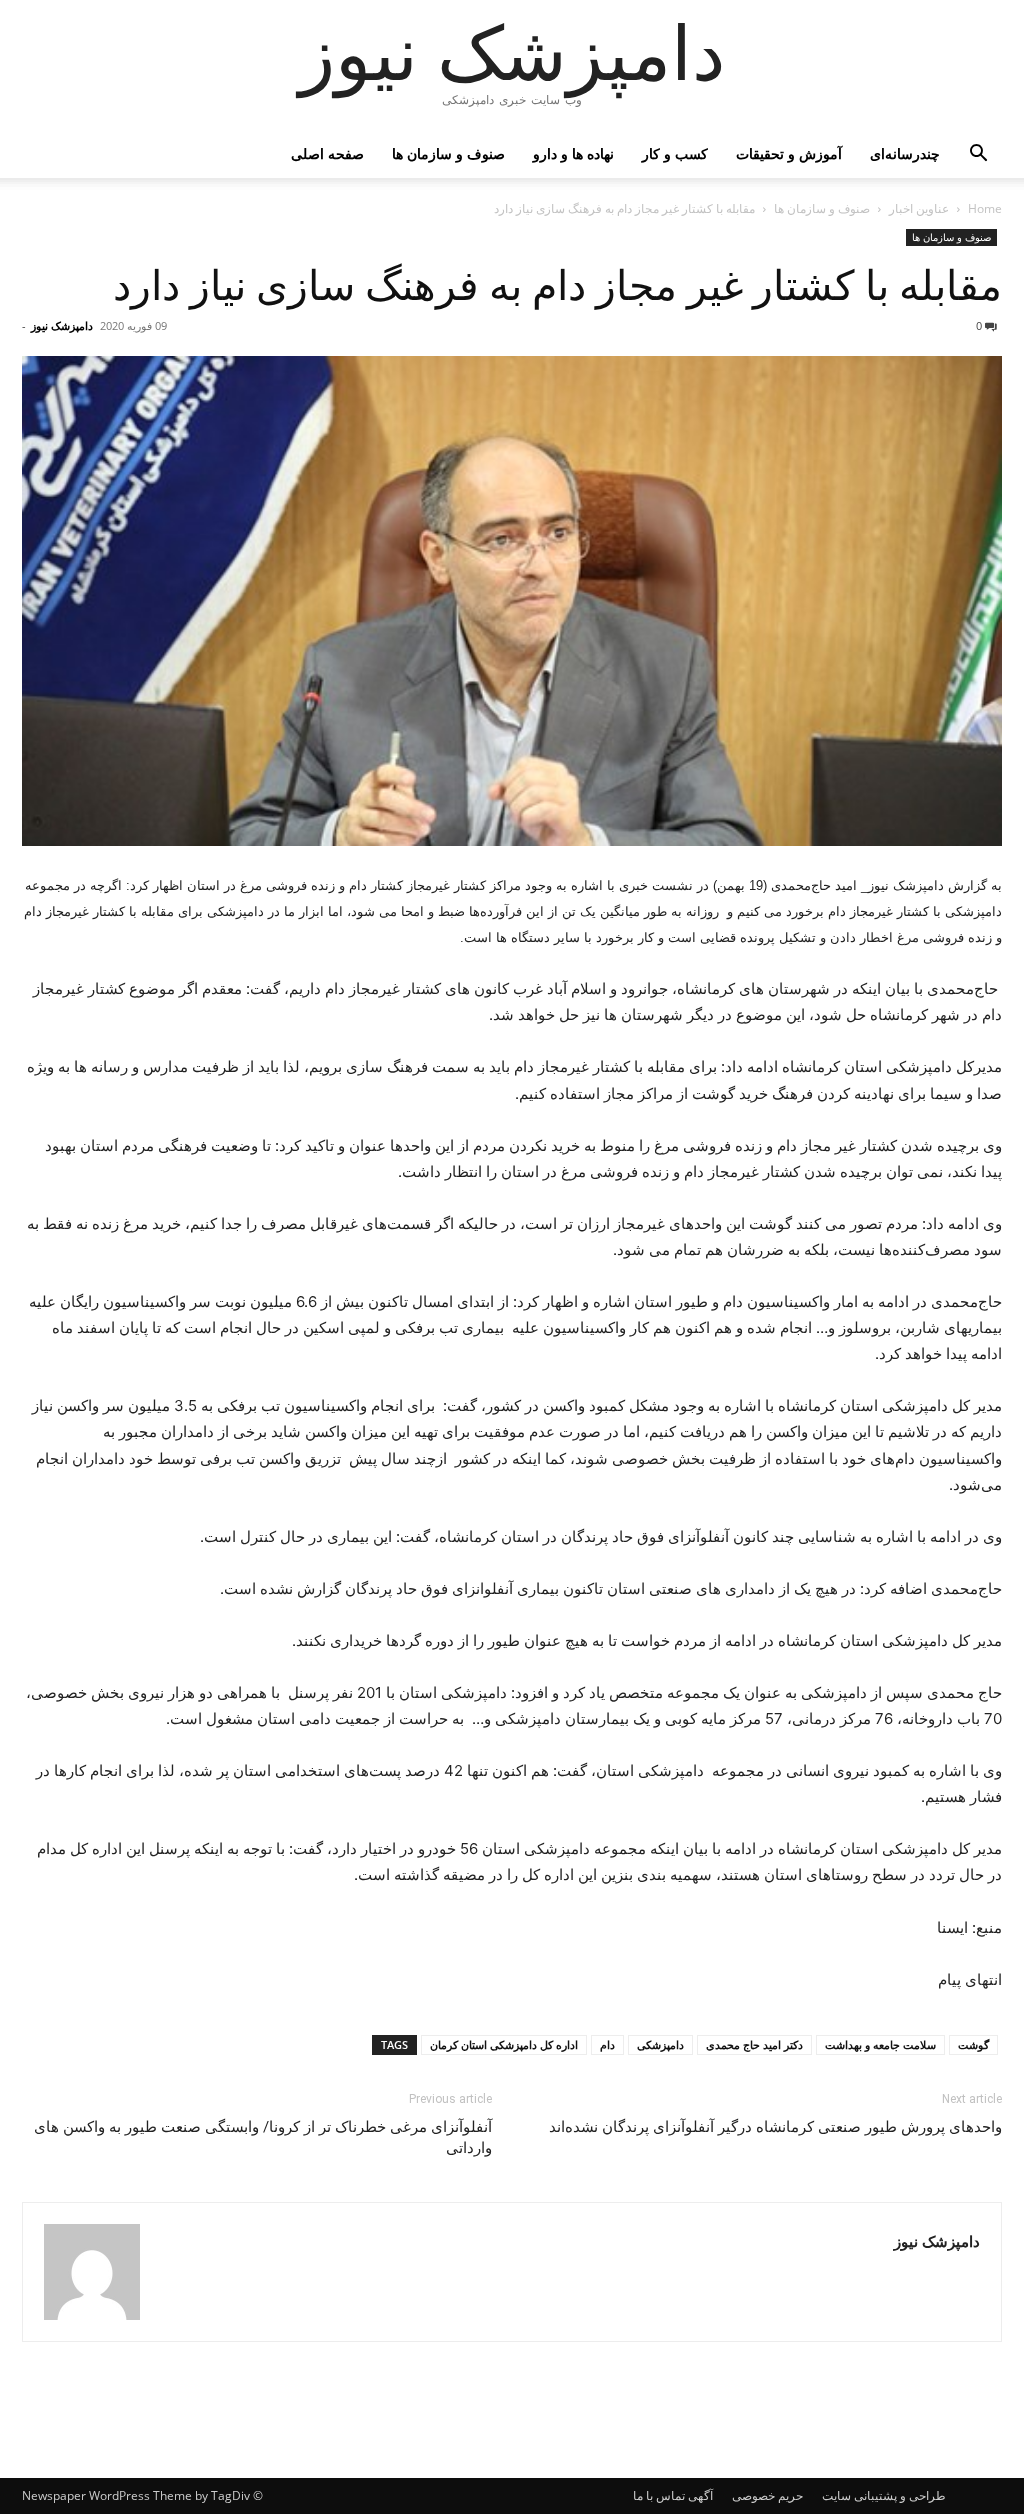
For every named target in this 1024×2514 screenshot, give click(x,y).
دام (607, 2044)
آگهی (700, 2495)
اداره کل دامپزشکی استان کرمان (504, 2044)
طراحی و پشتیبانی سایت (884, 2495)
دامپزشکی (660, 2044)
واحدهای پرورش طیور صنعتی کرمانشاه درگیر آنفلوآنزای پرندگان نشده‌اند (775, 2127)
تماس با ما (659, 2495)
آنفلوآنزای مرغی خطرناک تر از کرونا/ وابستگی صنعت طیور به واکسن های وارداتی (263, 2137)
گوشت (973, 2044)
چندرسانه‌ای (905, 153)
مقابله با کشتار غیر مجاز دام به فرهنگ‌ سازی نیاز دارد (557, 286)
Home (985, 208)
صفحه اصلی (327, 153)
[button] (978, 155)
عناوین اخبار (919, 208)
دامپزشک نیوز (62, 325)
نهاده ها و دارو (573, 153)
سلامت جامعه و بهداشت (880, 2044)
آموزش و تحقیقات (789, 153)
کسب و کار (675, 153)
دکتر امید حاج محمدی (754, 2044)
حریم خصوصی (767, 2495)
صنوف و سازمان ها (448, 153)
